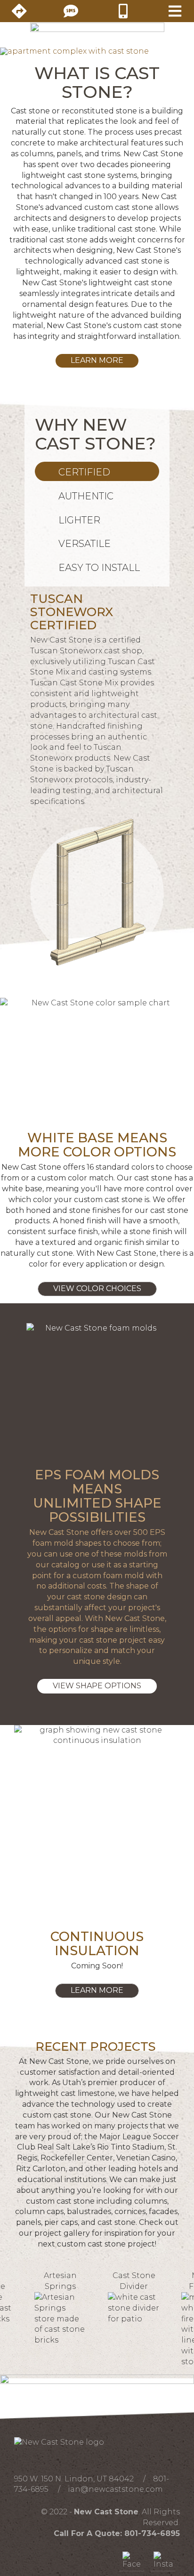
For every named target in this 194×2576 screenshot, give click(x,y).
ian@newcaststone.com (115, 2489)
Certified (84, 472)
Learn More (97, 360)
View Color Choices (97, 1288)
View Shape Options (97, 1686)
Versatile (85, 544)
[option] (60, 2308)
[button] (15, 51)
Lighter (79, 520)
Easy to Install (99, 568)
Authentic (86, 496)
